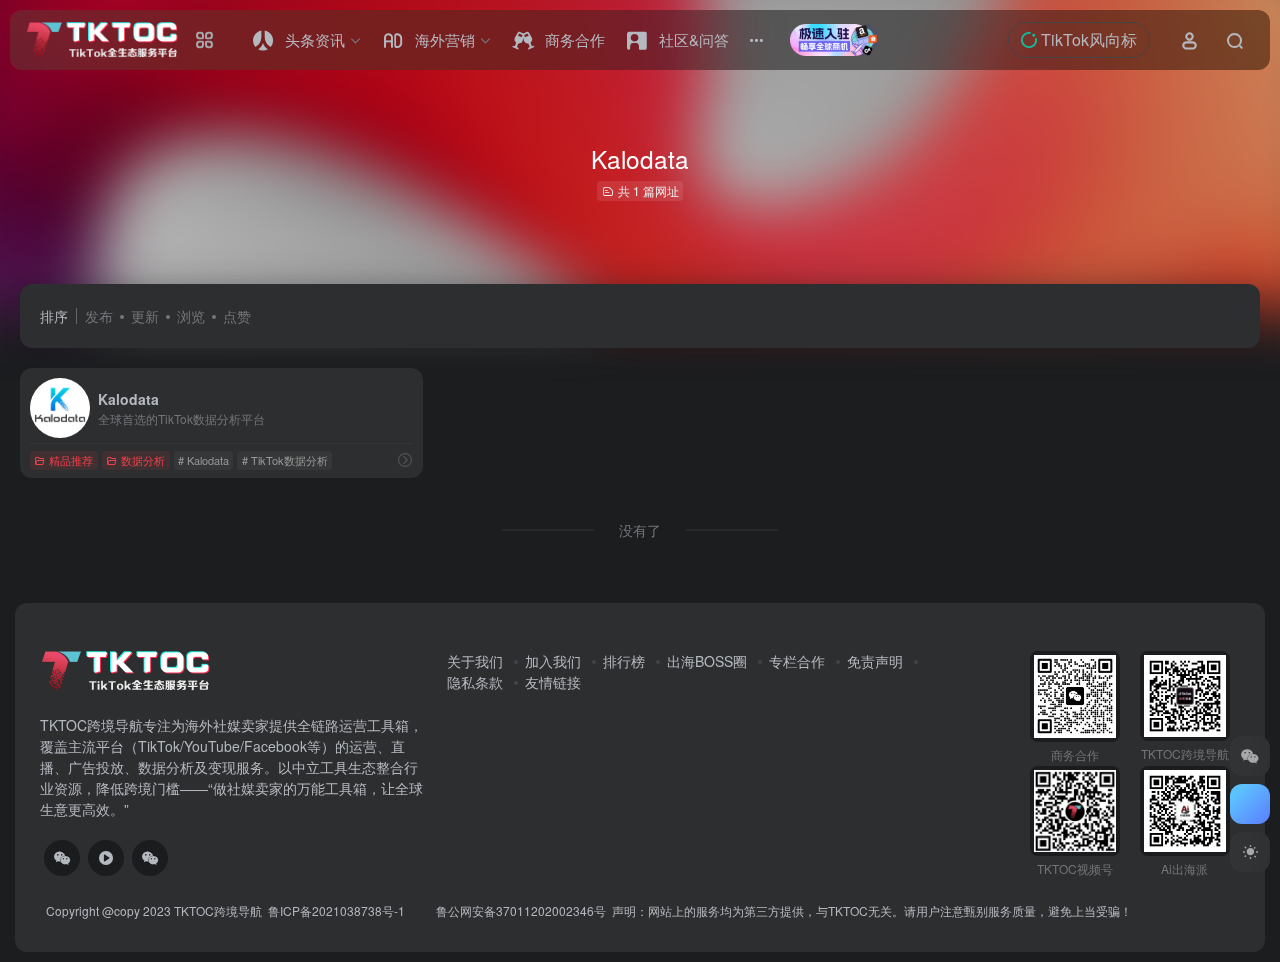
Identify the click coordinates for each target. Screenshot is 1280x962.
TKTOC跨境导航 (218, 910)
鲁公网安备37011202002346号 (521, 910)
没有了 (640, 530)
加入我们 (553, 661)
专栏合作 (797, 661)
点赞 (237, 316)
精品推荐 (71, 460)
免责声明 (875, 661)
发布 (99, 316)
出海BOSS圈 (707, 661)
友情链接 (553, 682)
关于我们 (475, 661)
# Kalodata (203, 460)
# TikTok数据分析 (285, 460)
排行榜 (624, 661)
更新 (145, 316)
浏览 (191, 316)
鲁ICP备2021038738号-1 (338, 910)
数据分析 (143, 460)
